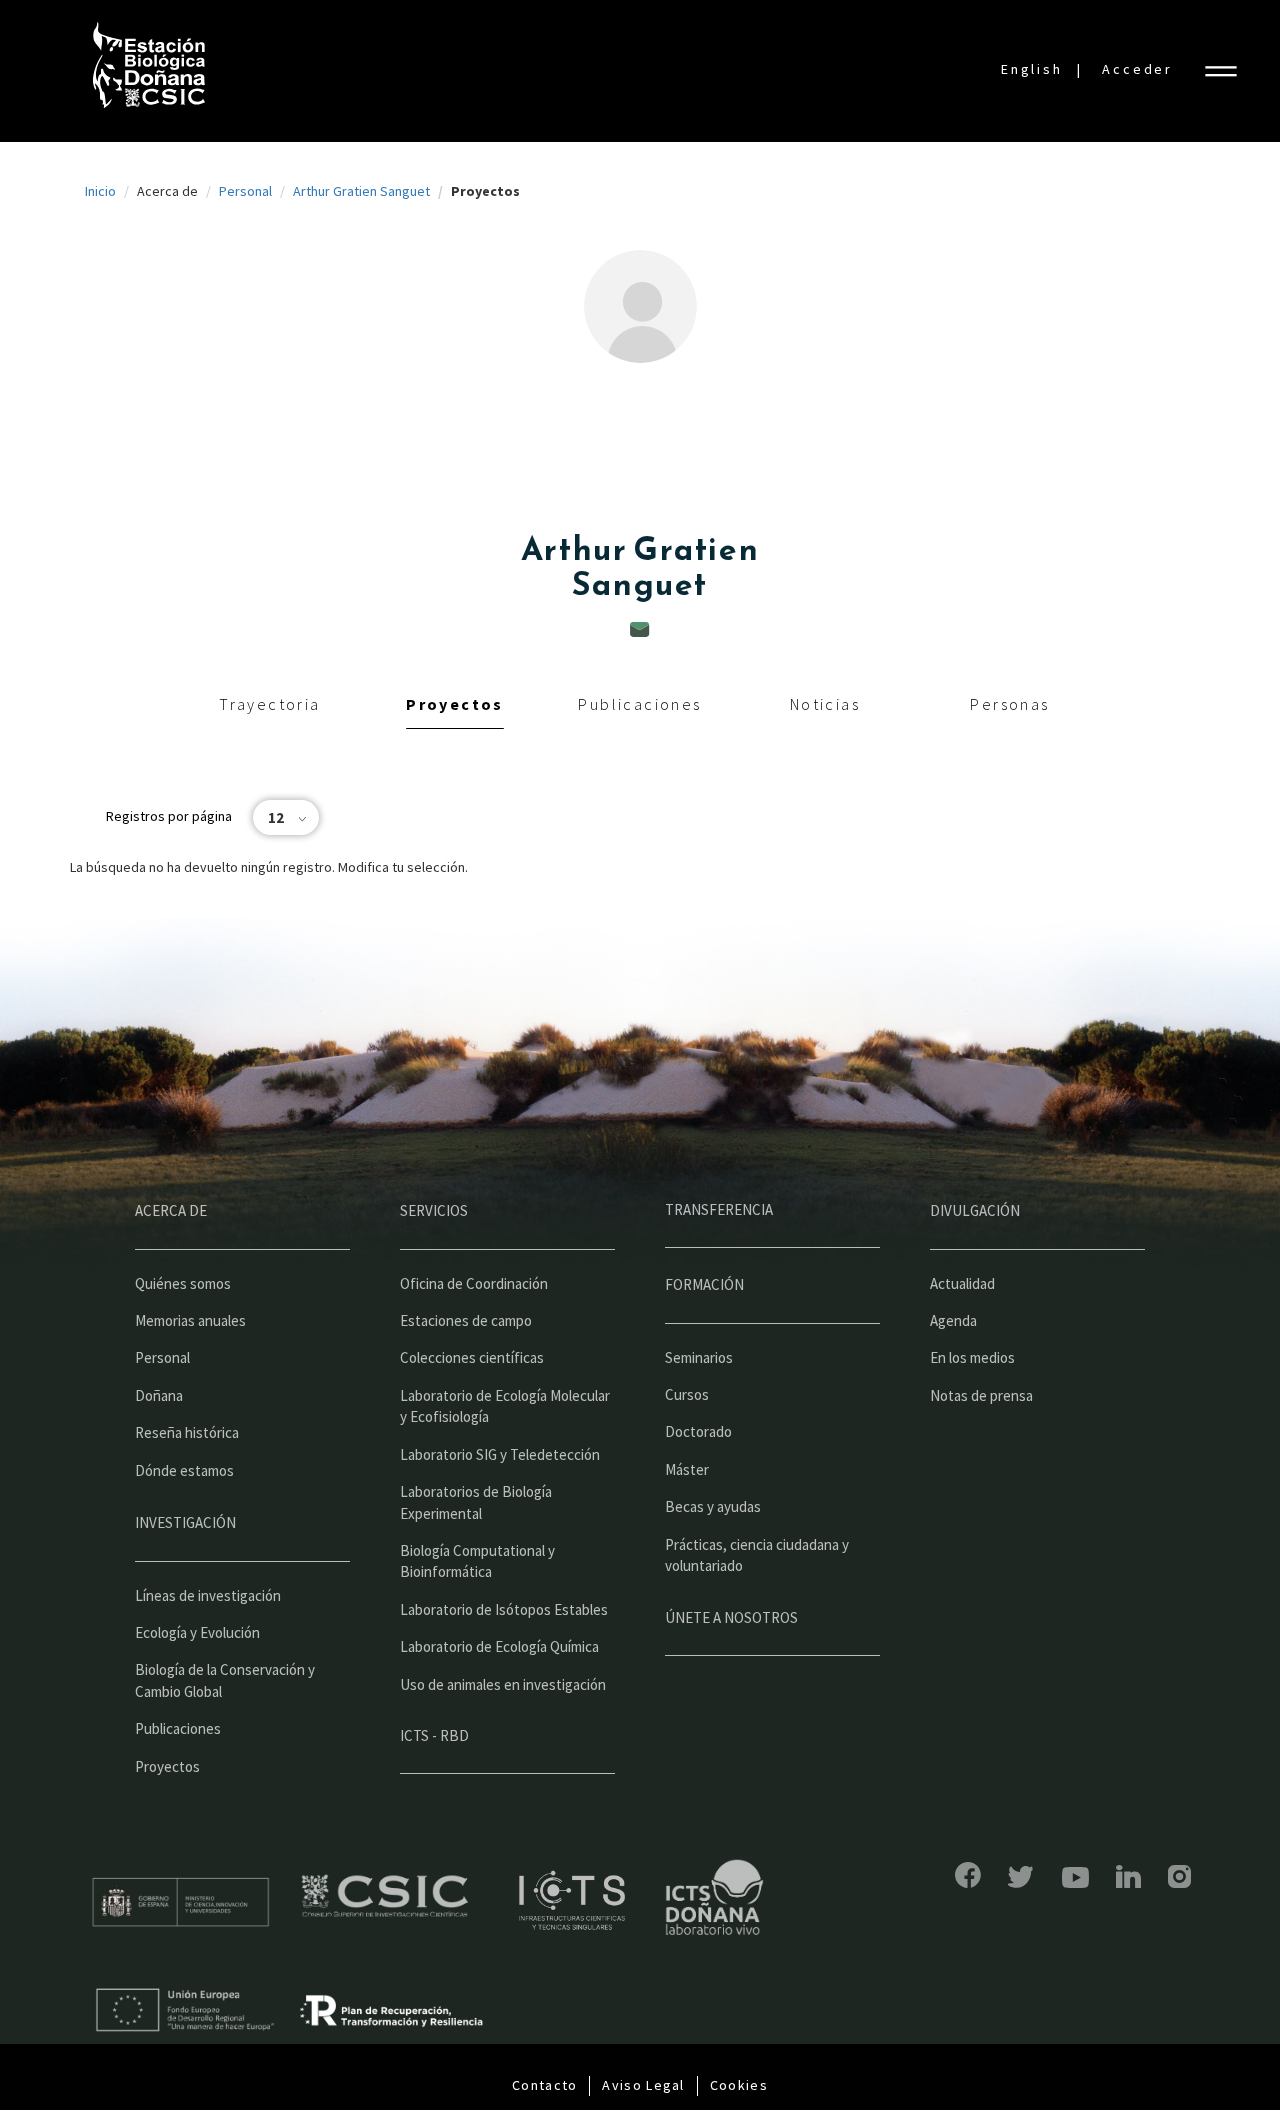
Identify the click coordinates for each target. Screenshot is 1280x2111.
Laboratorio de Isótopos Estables (504, 1609)
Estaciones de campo (466, 1320)
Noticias (825, 704)
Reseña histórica (187, 1432)
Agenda (953, 1320)
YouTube (1075, 1877)
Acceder (1137, 69)
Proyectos (455, 704)
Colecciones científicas (472, 1357)
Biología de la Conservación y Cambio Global (225, 1680)
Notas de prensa (981, 1395)
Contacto (544, 2085)
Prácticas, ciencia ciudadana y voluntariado (757, 1555)
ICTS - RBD (434, 1735)
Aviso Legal (643, 2085)
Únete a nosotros (731, 1617)
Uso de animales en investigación (503, 1684)
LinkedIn (1128, 1876)
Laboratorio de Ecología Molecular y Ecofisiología (505, 1406)
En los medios (972, 1357)
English (1032, 69)
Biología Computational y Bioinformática (477, 1561)
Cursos (687, 1394)
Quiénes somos (183, 1283)
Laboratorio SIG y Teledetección (500, 1454)
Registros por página (169, 816)
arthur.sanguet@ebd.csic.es (640, 629)
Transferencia (719, 1209)
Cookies (739, 2085)
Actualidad (962, 1283)
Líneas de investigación (208, 1595)
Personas (1009, 704)
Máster (687, 1469)
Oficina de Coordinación (474, 1283)
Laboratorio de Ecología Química (499, 1646)
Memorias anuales (190, 1320)
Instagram (1179, 1876)
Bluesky (1021, 1877)
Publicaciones (639, 704)
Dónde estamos (184, 1470)
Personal (245, 191)
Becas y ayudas (713, 1506)
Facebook (968, 1875)
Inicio (100, 191)
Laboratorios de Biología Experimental (476, 1502)
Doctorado (698, 1431)
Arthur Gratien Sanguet (361, 191)
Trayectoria (269, 704)
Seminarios (699, 1357)
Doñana (159, 1395)
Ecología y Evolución (197, 1632)
